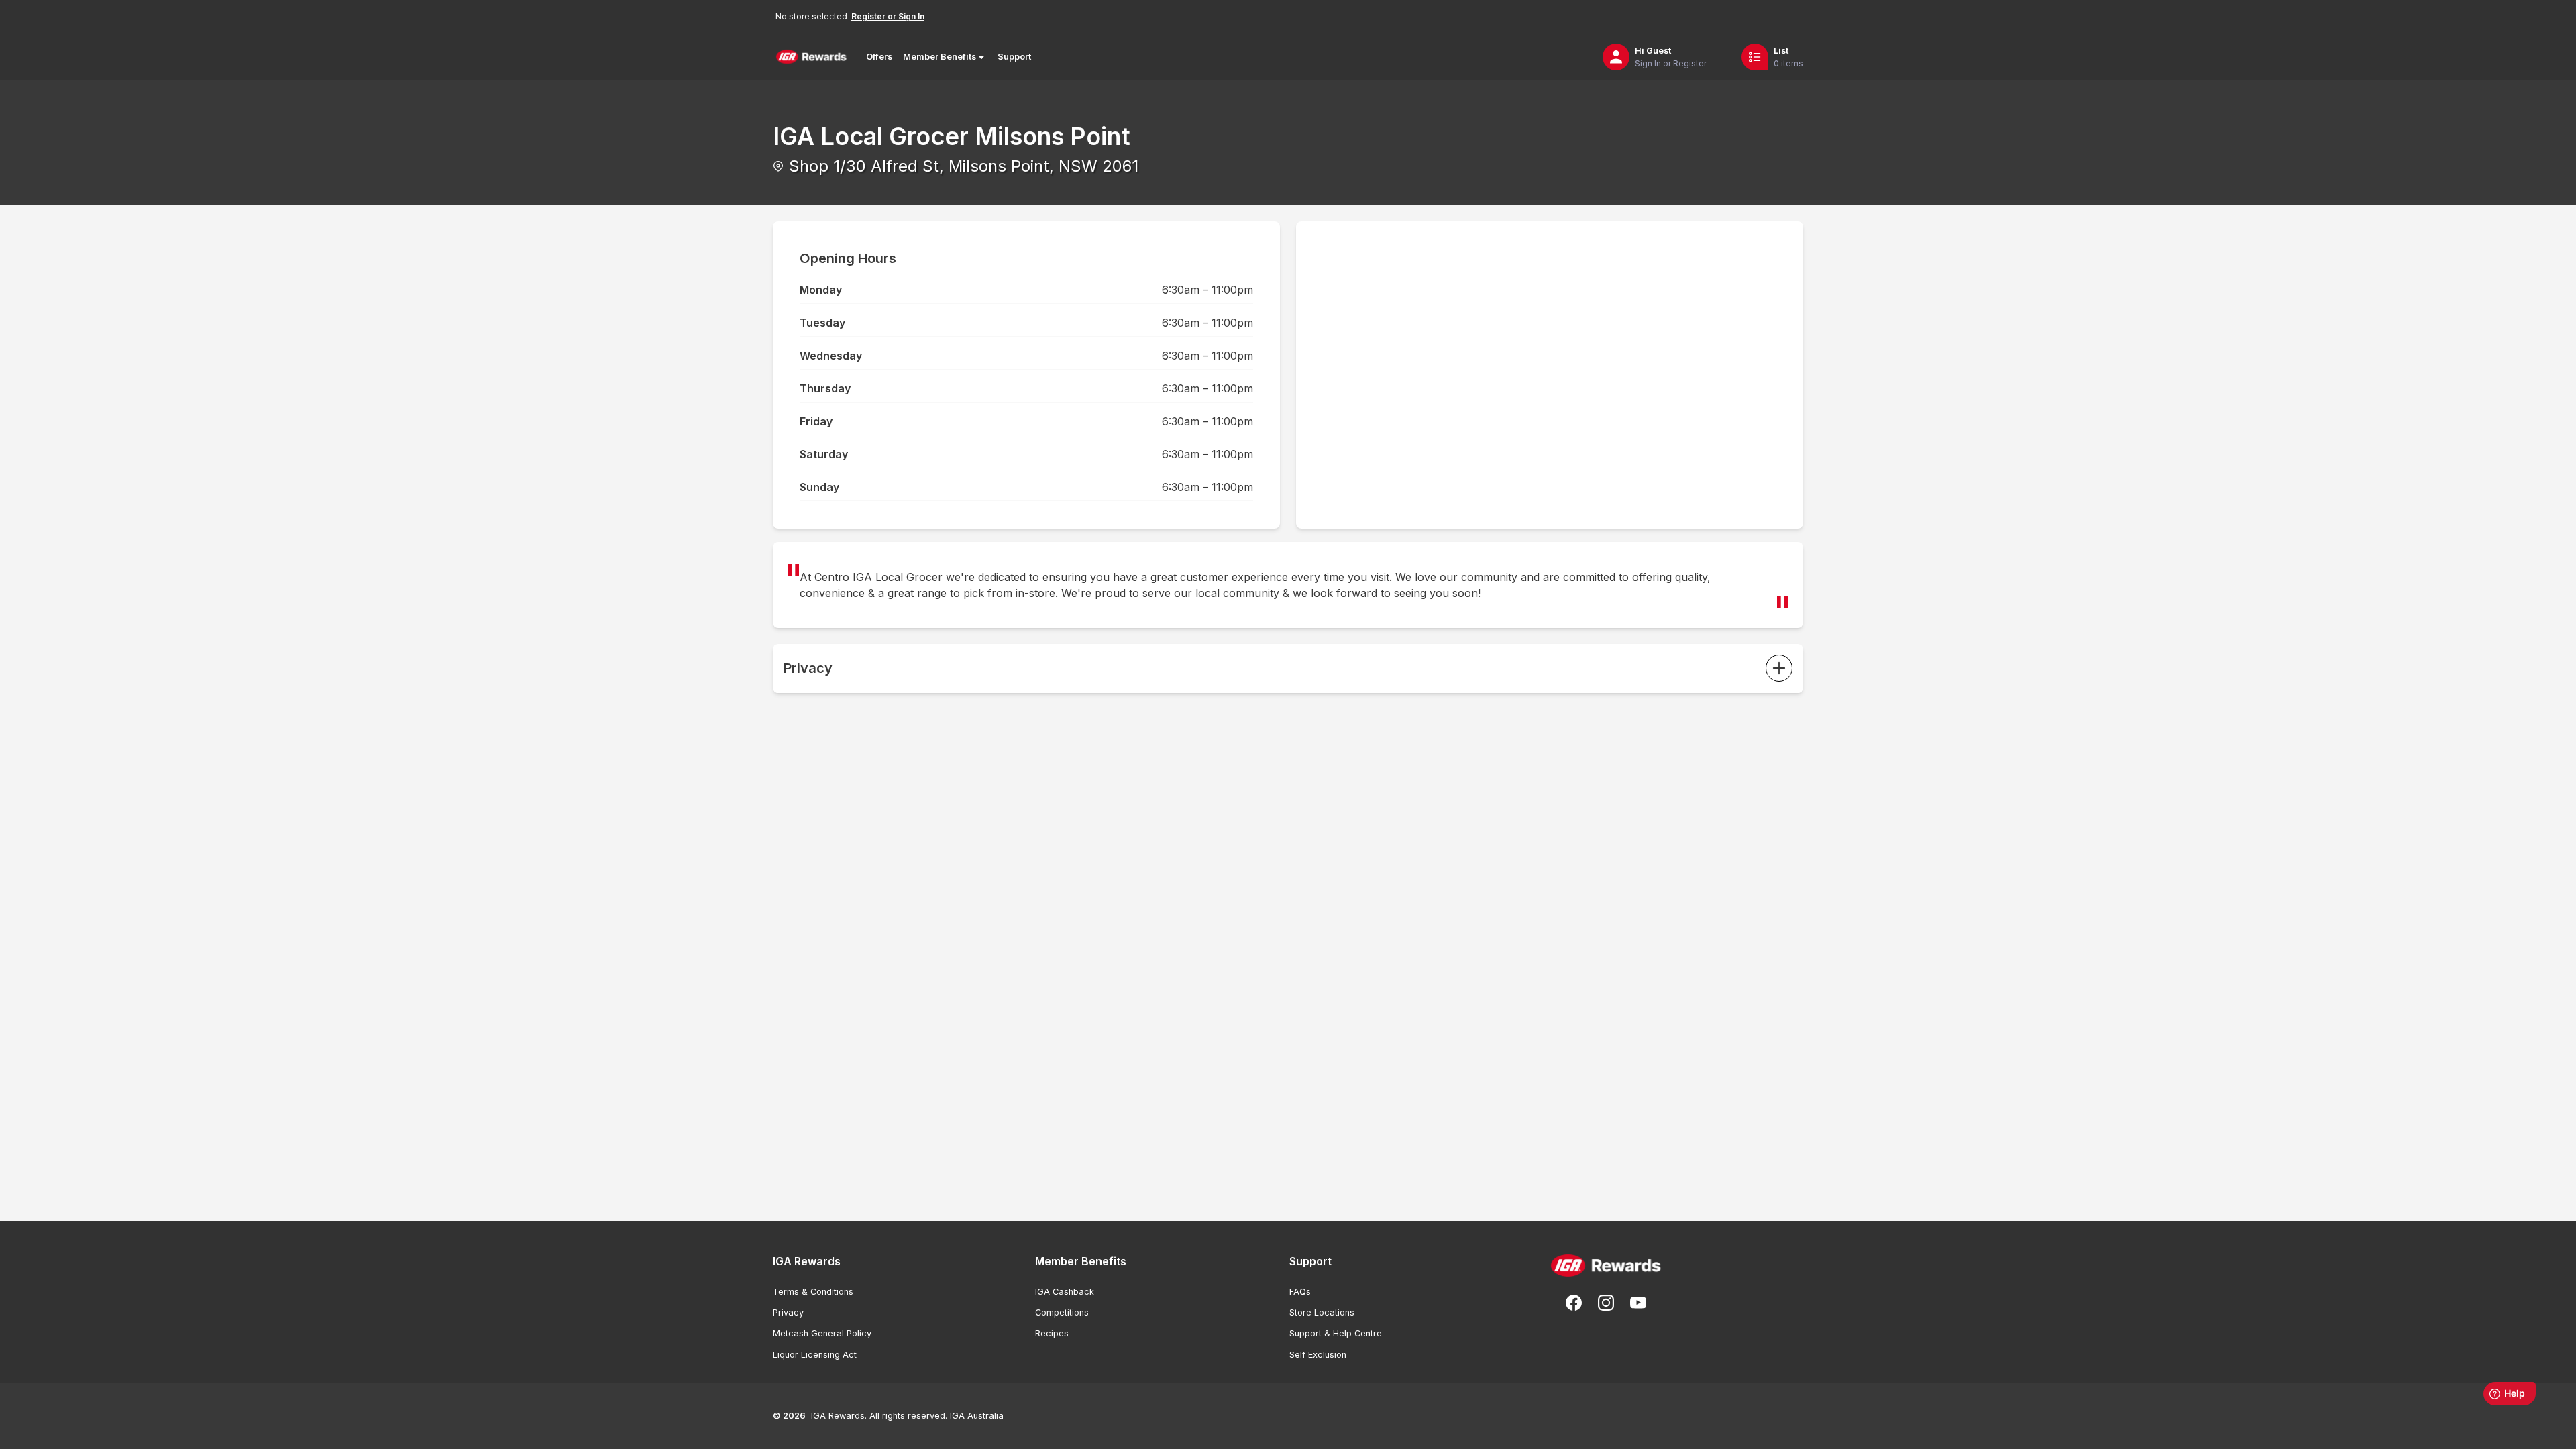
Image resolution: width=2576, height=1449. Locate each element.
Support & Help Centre (1336, 1333)
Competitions (1062, 1312)
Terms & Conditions (813, 1292)
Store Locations (1322, 1312)
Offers (879, 57)
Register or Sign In (888, 16)
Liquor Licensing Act (815, 1355)
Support (1014, 57)
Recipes (1052, 1333)
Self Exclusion (1318, 1355)
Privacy (788, 1312)
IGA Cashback (1065, 1292)
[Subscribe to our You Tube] (1638, 1303)
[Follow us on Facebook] (1574, 1303)
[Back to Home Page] (811, 57)
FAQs (1300, 1292)
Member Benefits (940, 57)
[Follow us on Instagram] (1606, 1303)
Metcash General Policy (822, 1333)
